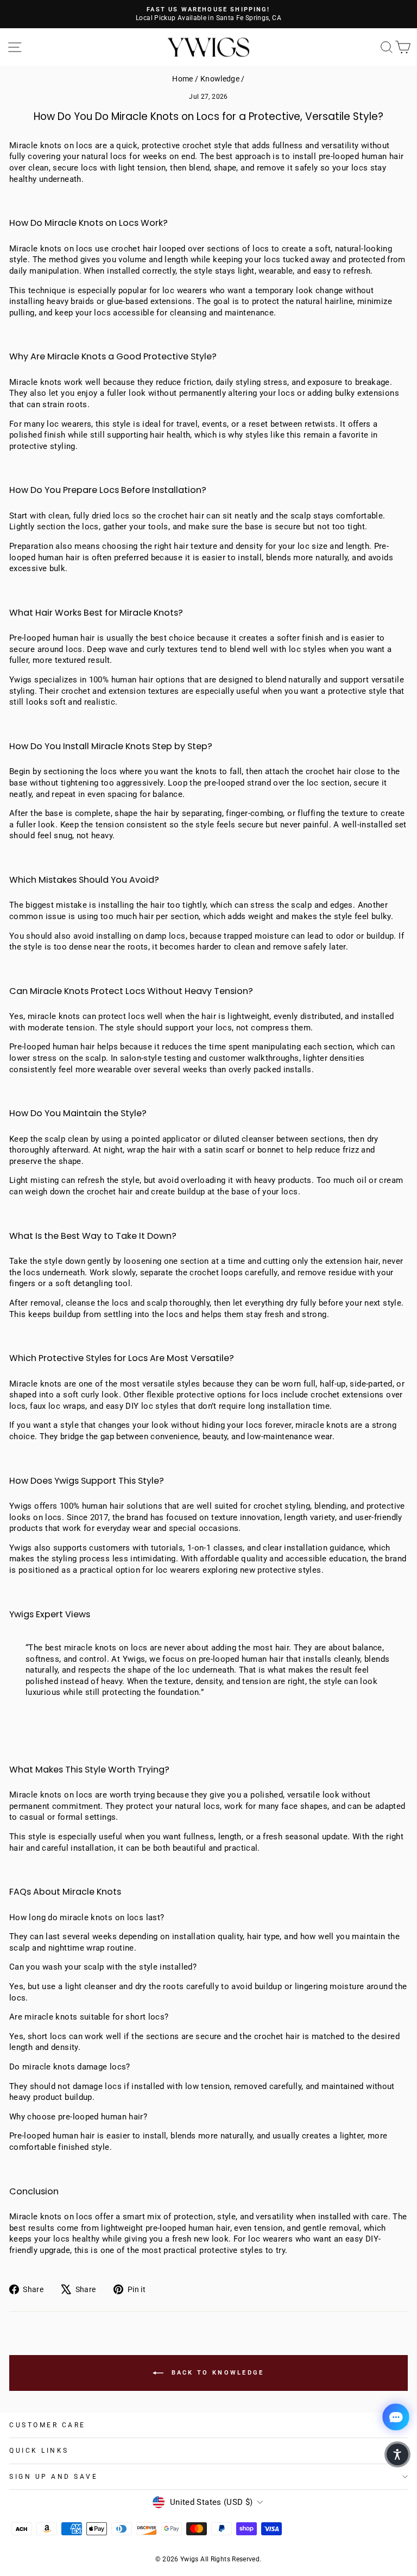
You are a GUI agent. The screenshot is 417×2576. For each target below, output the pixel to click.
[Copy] (207, 1695)
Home (182, 79)
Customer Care (48, 2425)
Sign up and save (54, 2477)
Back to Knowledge (216, 2373)
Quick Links (39, 2451)
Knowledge (220, 79)
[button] (397, 2454)
